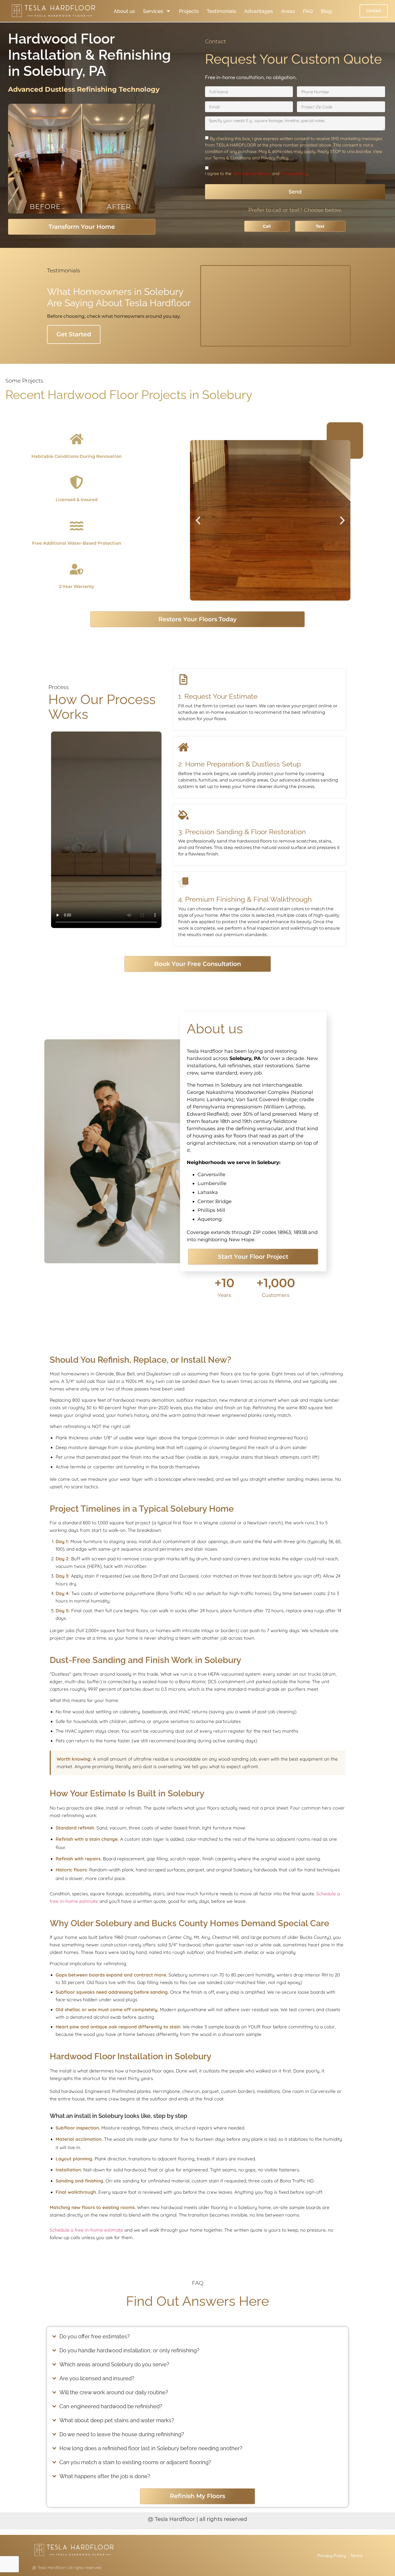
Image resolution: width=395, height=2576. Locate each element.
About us (124, 11)
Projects (189, 11)
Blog (326, 11)
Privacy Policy (294, 173)
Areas (288, 11)
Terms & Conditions (252, 173)
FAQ (308, 11)
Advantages (259, 11)
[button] (198, 520)
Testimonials (221, 11)
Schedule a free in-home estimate (86, 2230)
